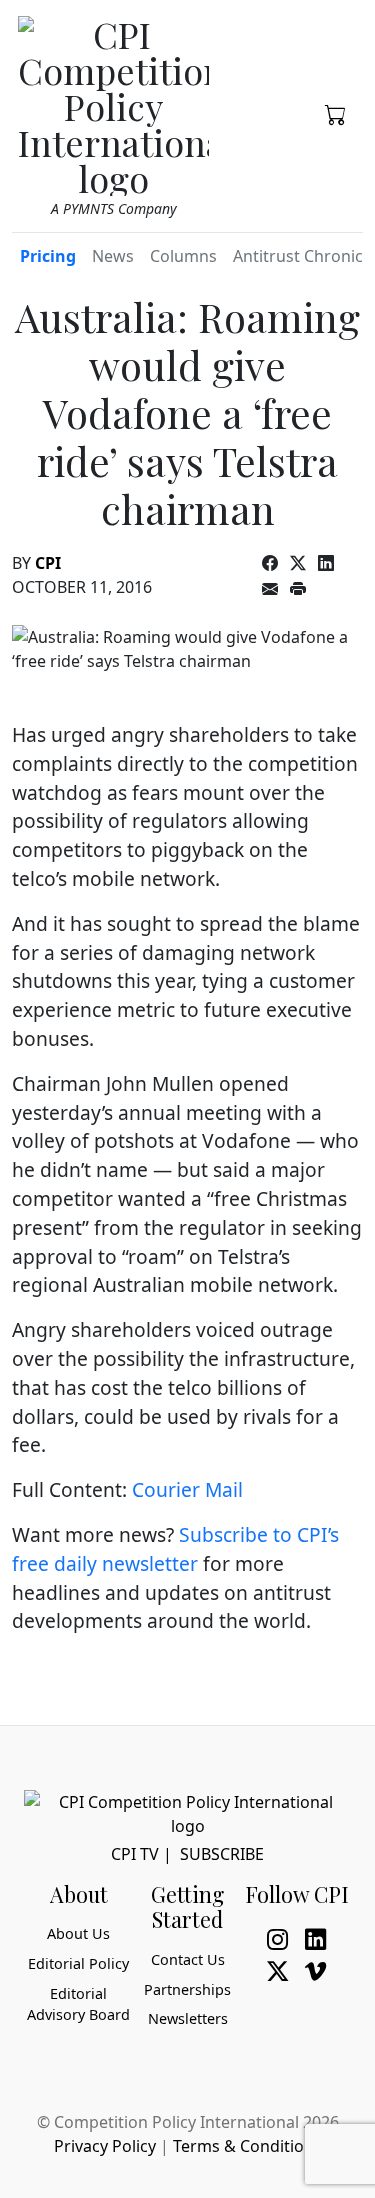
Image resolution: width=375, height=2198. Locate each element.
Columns (183, 256)
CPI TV (135, 1854)
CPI (48, 563)
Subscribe (222, 1854)
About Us (78, 1933)
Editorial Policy (78, 1963)
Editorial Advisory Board (78, 2004)
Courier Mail (187, 1489)
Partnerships (187, 1989)
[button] (336, 113)
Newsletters (188, 2018)
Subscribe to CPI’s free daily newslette (175, 1549)
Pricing (48, 256)
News (113, 256)
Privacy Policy (105, 2146)
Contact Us (188, 1959)
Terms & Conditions (247, 2146)
